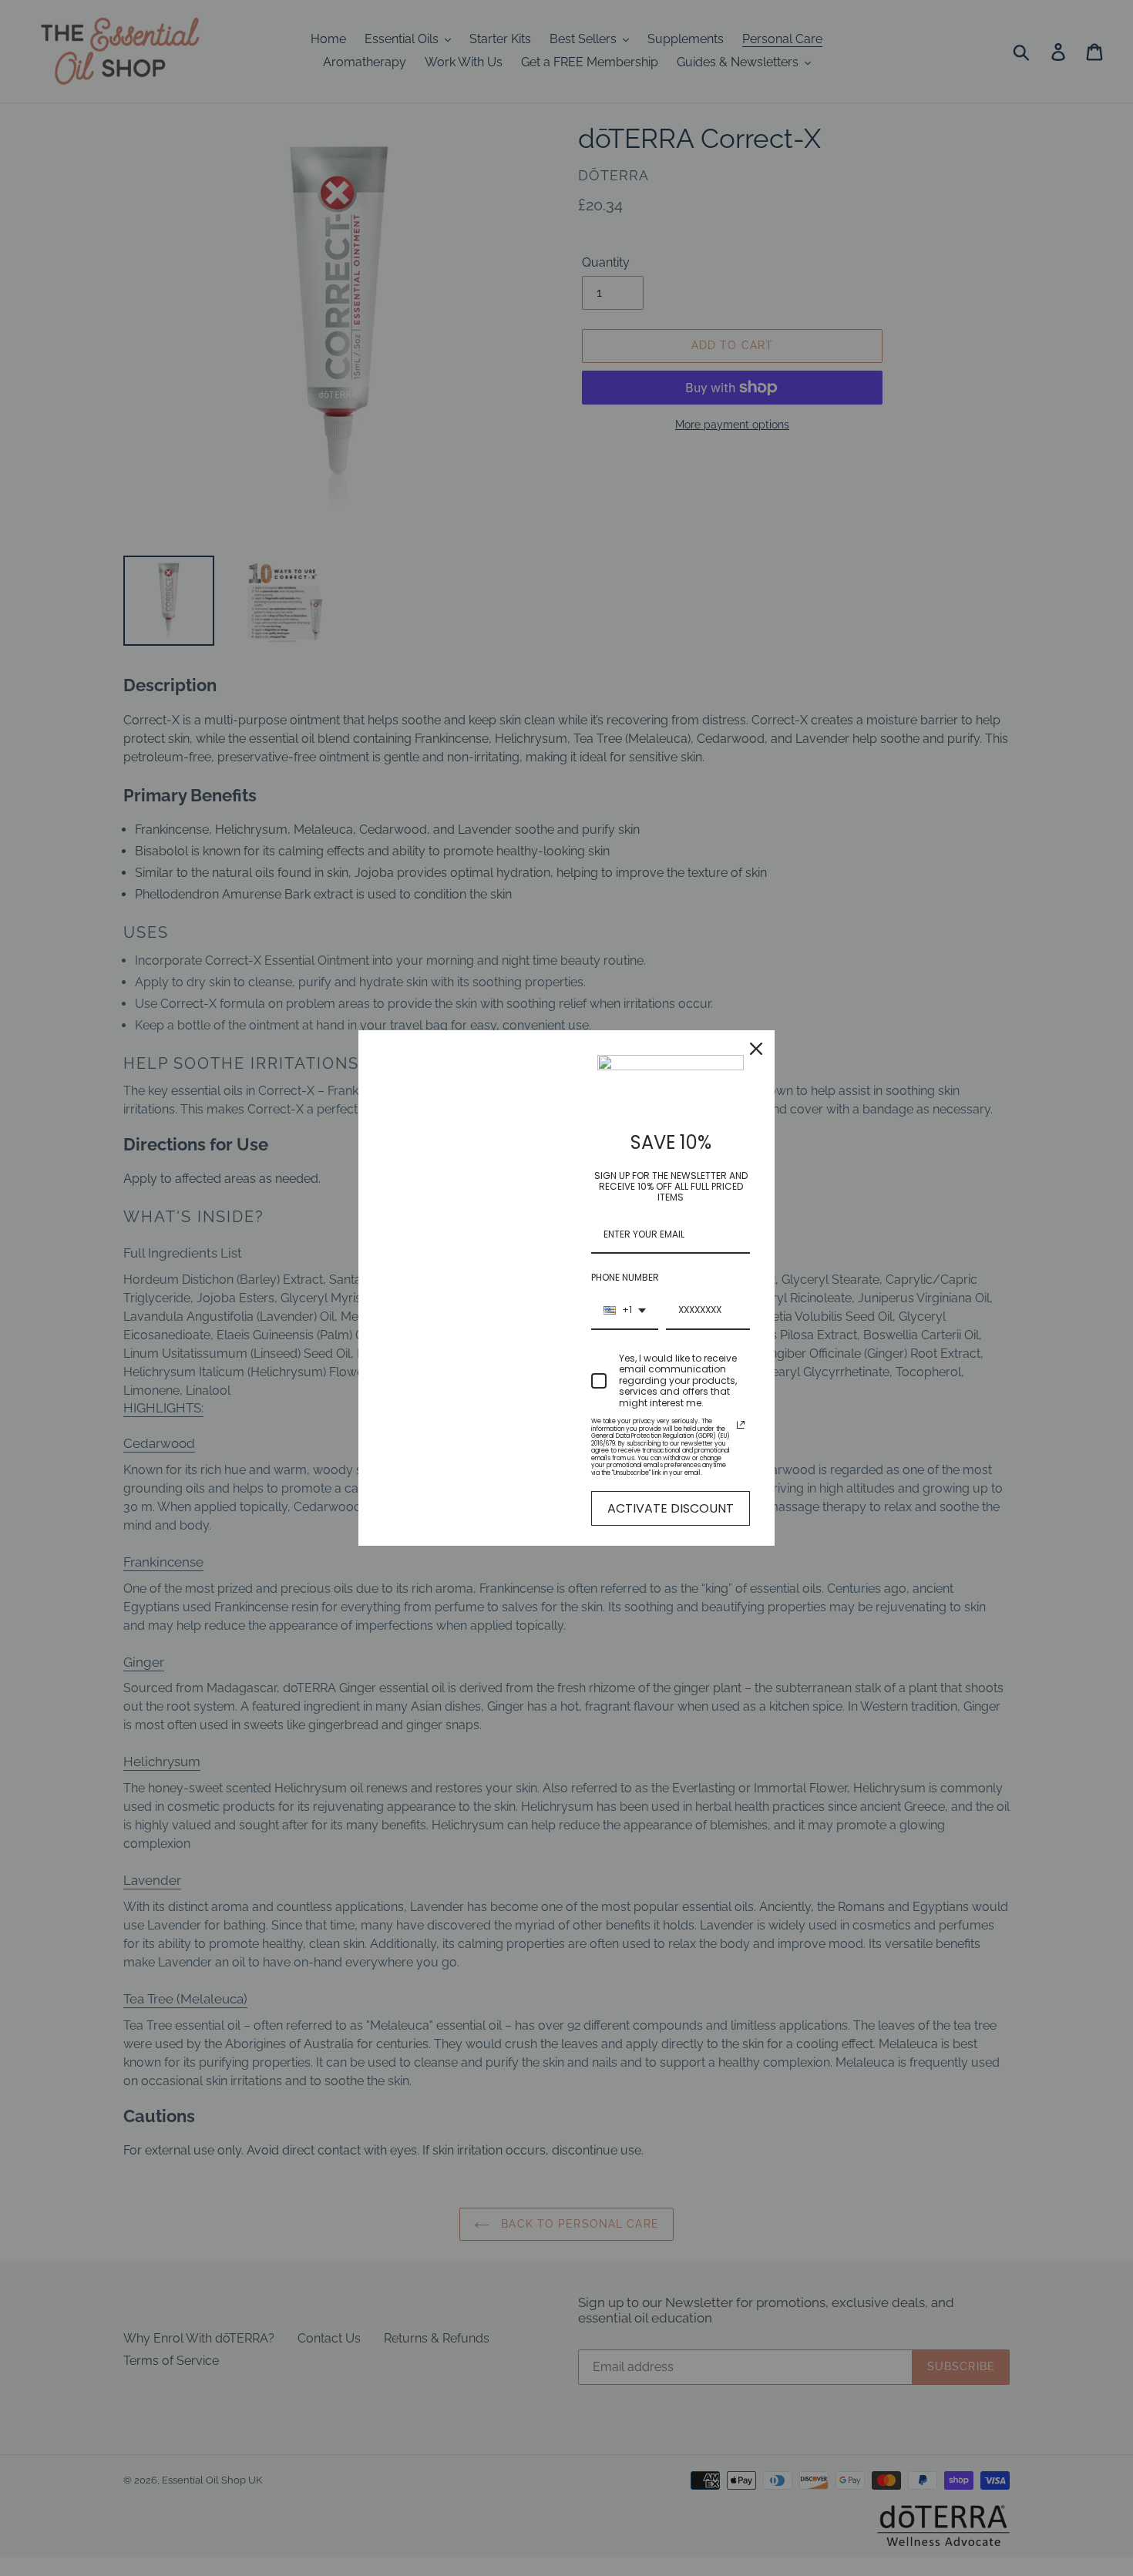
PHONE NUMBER (625, 1277)
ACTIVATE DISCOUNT (671, 1508)
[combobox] (625, 1311)
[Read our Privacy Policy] (741, 1425)
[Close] (756, 1049)
